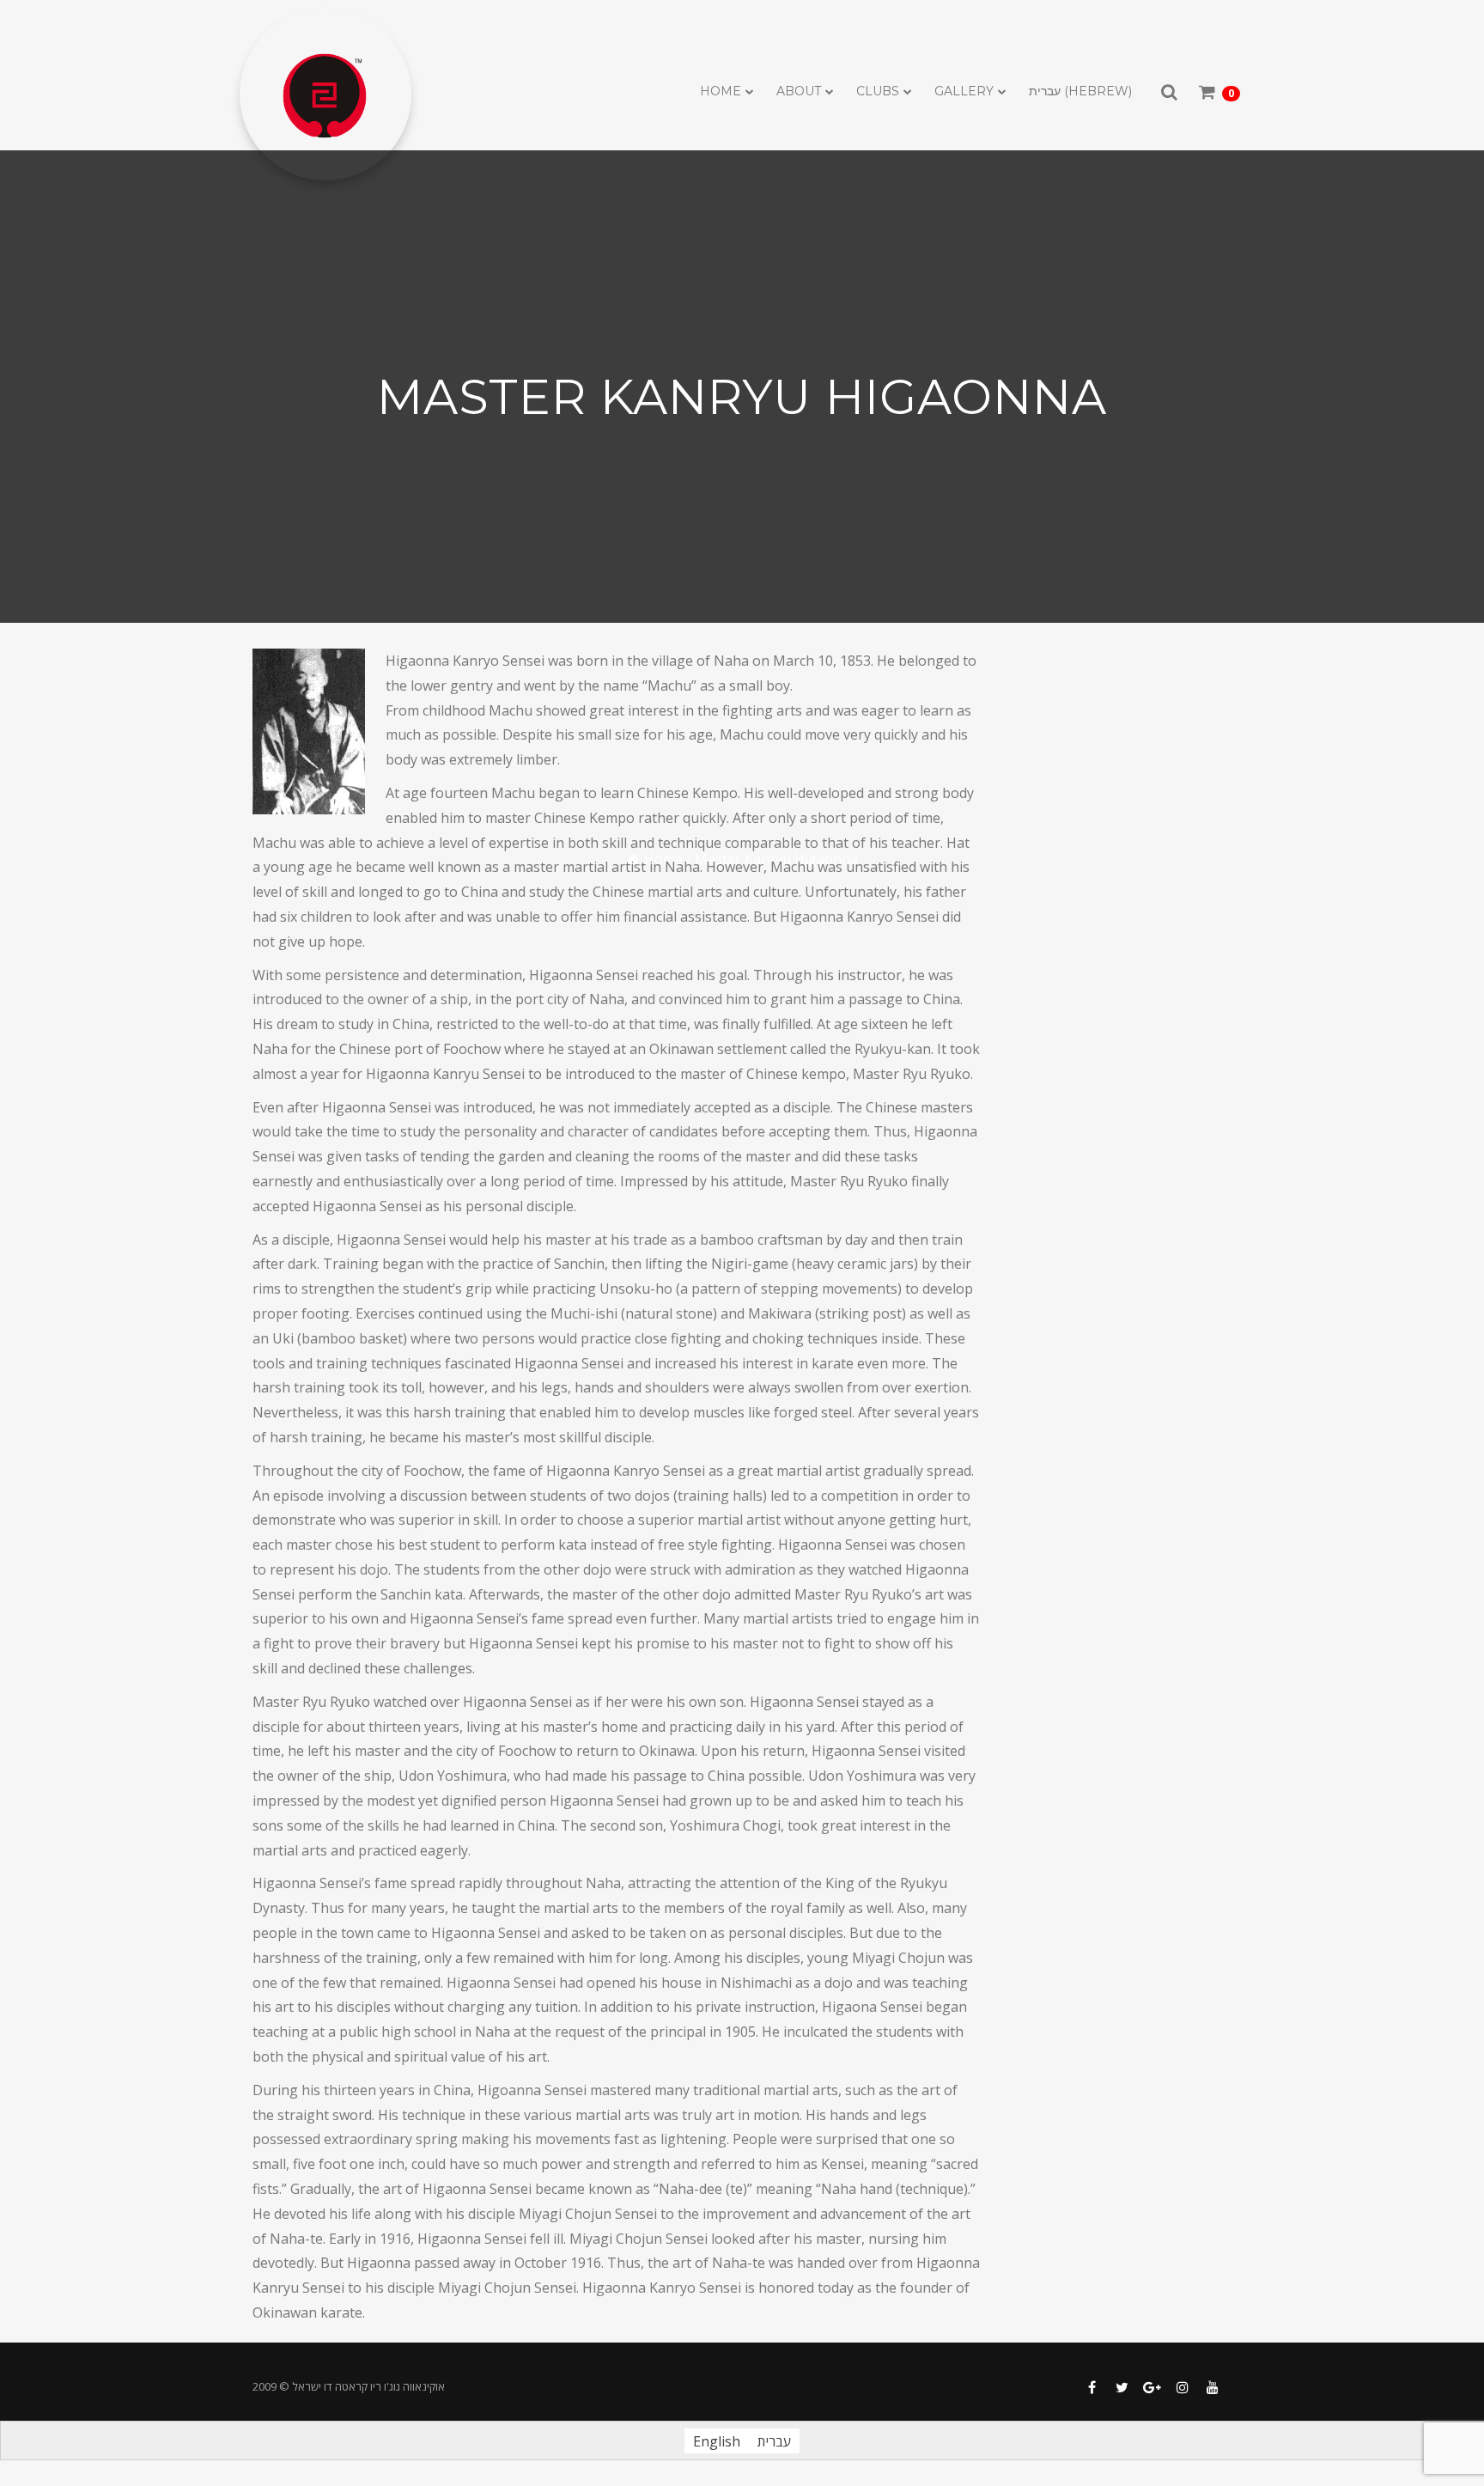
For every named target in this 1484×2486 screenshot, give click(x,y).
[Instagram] (1182, 2388)
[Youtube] (1212, 2388)
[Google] (1152, 2388)
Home (721, 91)
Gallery (964, 91)
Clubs (878, 91)
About (799, 91)
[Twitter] (1122, 2388)
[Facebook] (1092, 2388)
